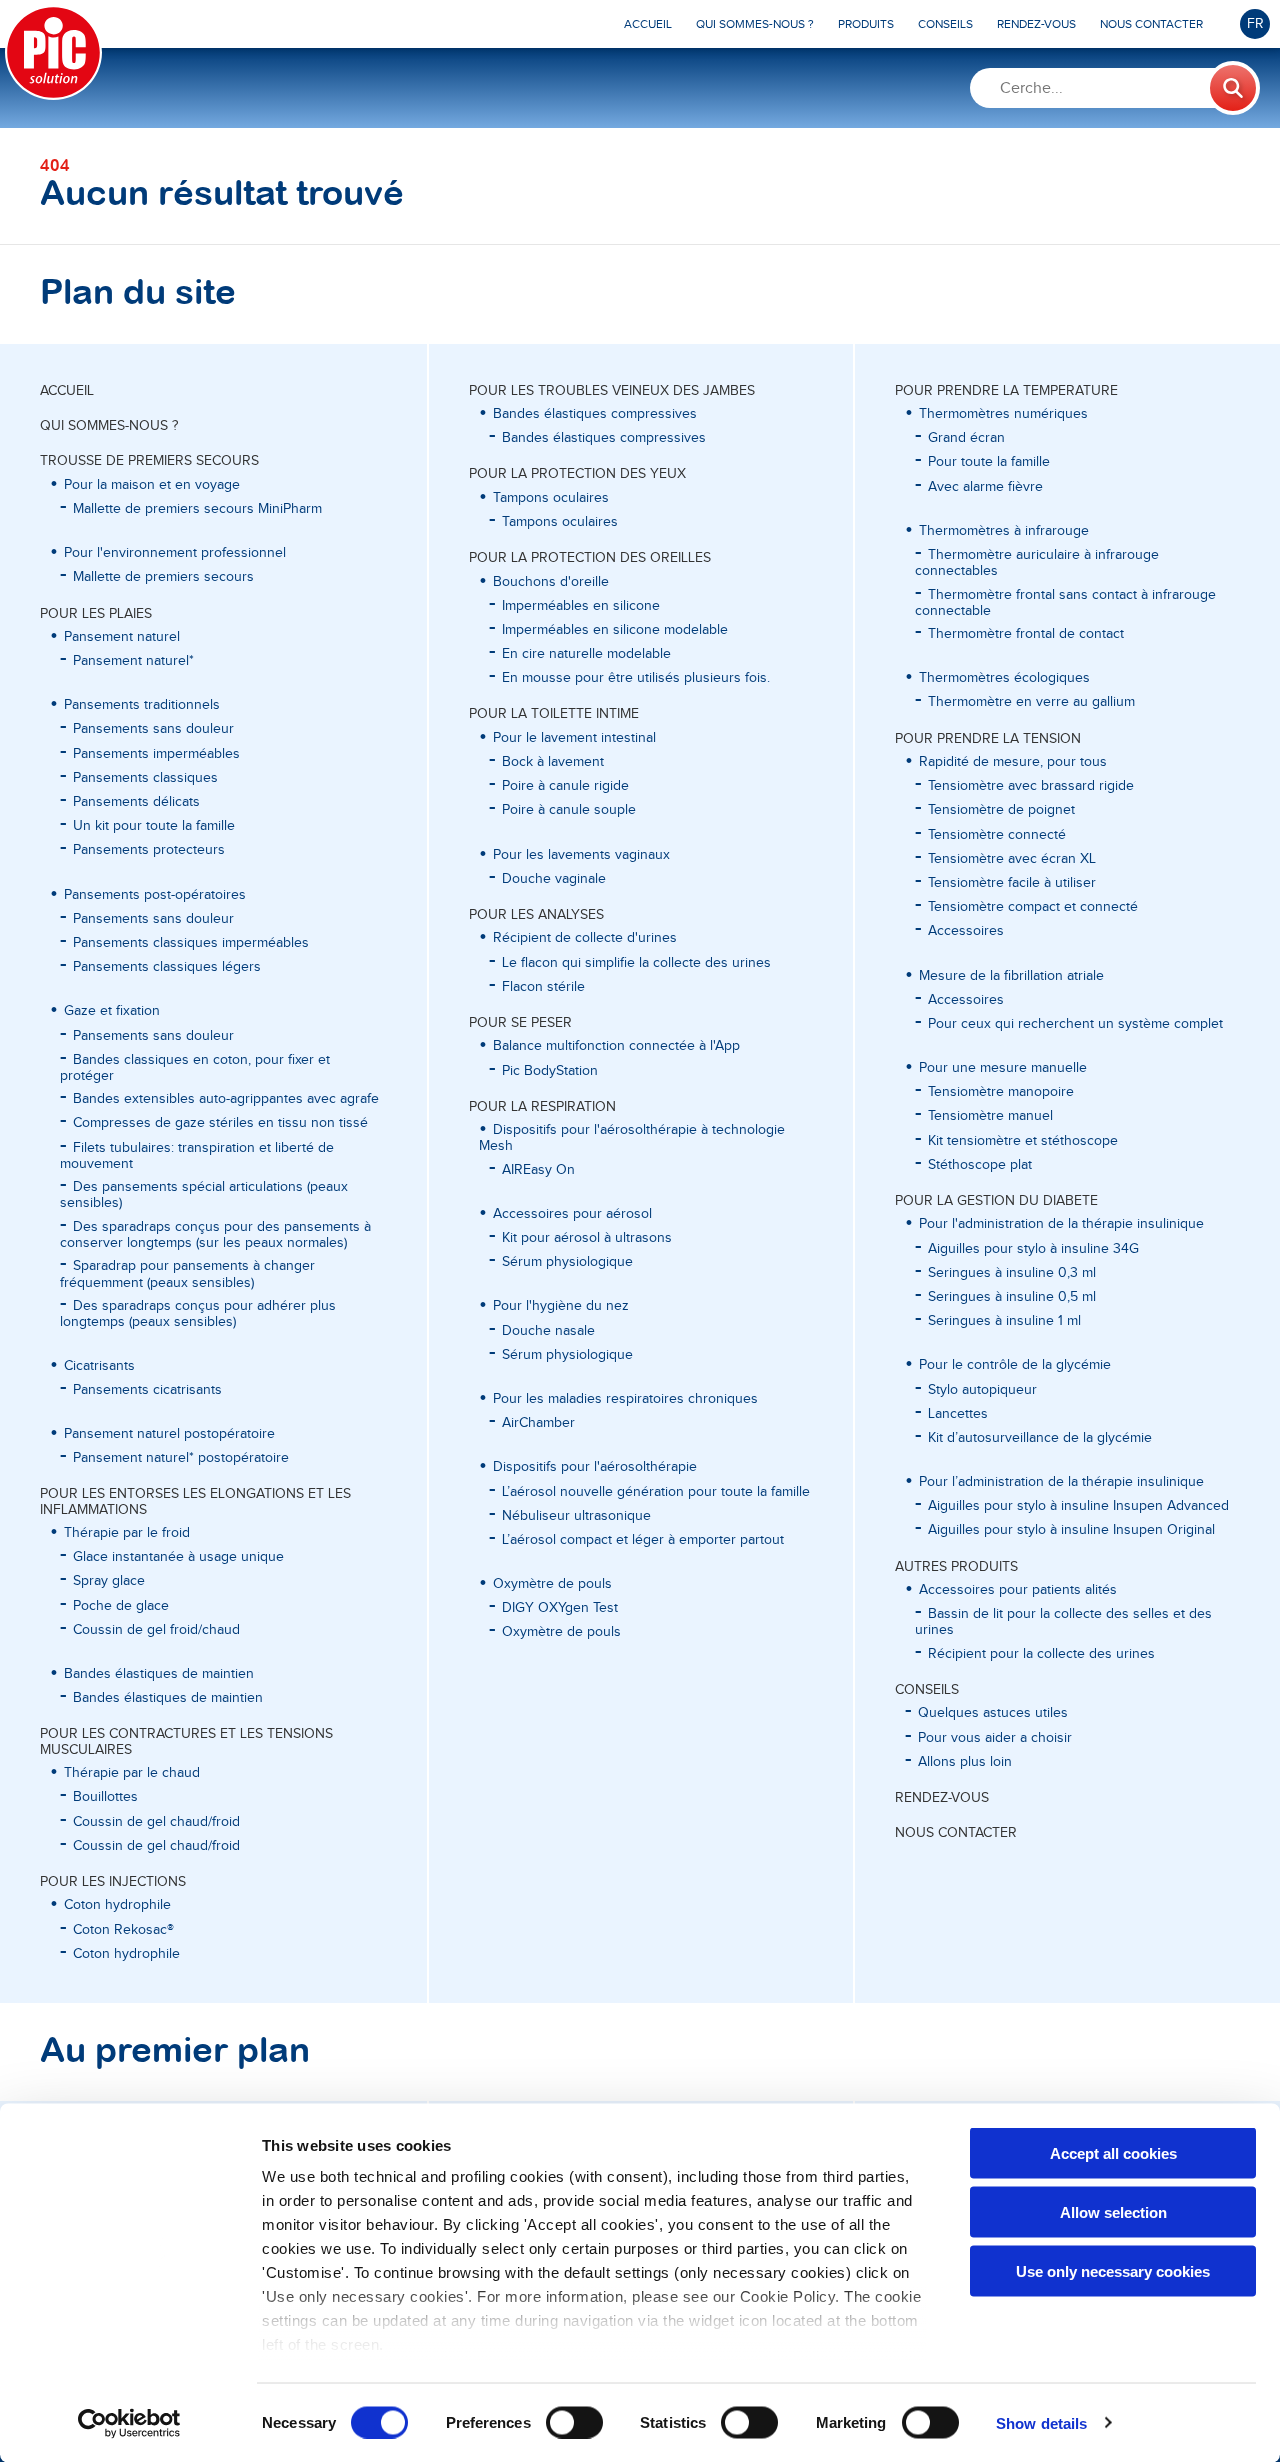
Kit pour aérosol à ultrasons (587, 1238)
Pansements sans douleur (153, 729)
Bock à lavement (553, 762)
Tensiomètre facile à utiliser (1012, 883)
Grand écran (966, 438)
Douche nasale (548, 1331)
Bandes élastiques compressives (604, 438)
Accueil (67, 391)
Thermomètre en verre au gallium (1031, 702)
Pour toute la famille (989, 462)
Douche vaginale (554, 879)
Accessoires (966, 931)
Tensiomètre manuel (990, 1116)
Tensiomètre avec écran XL (1012, 859)
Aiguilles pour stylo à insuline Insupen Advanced (1078, 1506)
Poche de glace (121, 1606)
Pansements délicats (136, 802)
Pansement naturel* (133, 661)
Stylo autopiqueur (982, 1390)
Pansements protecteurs (149, 850)
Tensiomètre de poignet (1001, 810)
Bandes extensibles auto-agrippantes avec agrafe (226, 1099)
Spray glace (109, 1581)
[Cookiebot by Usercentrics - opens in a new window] (129, 2423)
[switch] (574, 2422)
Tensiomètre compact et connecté (1033, 907)
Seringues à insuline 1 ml (1004, 1321)
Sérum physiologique (567, 1262)
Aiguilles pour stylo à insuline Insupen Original (1071, 1530)
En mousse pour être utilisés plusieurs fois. (636, 678)
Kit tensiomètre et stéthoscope (1023, 1141)
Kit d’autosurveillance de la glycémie (1040, 1438)
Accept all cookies (1113, 2153)
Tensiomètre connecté (997, 835)
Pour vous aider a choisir (995, 1738)
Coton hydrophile (126, 1954)
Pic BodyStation (550, 1071)
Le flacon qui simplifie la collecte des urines (636, 963)
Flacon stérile (543, 987)
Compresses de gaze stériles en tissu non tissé (220, 1123)
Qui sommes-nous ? (109, 426)
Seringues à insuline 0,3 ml (1012, 1273)
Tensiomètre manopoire (1001, 1092)
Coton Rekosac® (123, 1930)
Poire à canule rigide (565, 786)
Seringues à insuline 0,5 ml (1012, 1297)
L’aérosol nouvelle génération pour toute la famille (656, 1492)
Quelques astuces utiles (993, 1713)
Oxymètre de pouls (561, 1632)
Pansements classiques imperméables (191, 943)
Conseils (927, 1690)
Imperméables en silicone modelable (615, 630)
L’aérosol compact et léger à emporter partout (643, 1540)
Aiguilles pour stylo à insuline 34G (1033, 1249)
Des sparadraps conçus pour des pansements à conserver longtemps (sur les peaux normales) (215, 1235)
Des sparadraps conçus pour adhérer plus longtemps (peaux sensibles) (198, 1314)
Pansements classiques (145, 778)
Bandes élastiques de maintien (168, 1698)
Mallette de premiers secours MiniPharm (197, 509)
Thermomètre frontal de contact (1026, 634)
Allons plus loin (965, 1762)
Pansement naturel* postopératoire (181, 1458)
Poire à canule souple (569, 810)
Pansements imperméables (156, 754)
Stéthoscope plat (980, 1165)
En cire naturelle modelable (586, 654)
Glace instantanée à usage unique (178, 1557)
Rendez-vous (942, 1798)
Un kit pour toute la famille (154, 826)
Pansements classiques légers (167, 967)
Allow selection (1113, 2211)
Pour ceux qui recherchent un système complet (1075, 1024)
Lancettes (958, 1414)
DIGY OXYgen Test (560, 1608)
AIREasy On (538, 1170)
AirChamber (538, 1423)
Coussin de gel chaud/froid (156, 1822)
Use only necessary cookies (1113, 2270)
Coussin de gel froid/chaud (156, 1630)
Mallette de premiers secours (163, 577)
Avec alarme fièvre (985, 487)
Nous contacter (956, 1833)
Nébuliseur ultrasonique (576, 1516)
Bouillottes (105, 1797)
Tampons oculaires (560, 522)
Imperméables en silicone (581, 606)
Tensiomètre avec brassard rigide (1031, 786)
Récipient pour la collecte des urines (1041, 1654)
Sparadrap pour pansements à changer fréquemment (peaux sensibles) (187, 1274)
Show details (1041, 2422)
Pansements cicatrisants (147, 1390)
